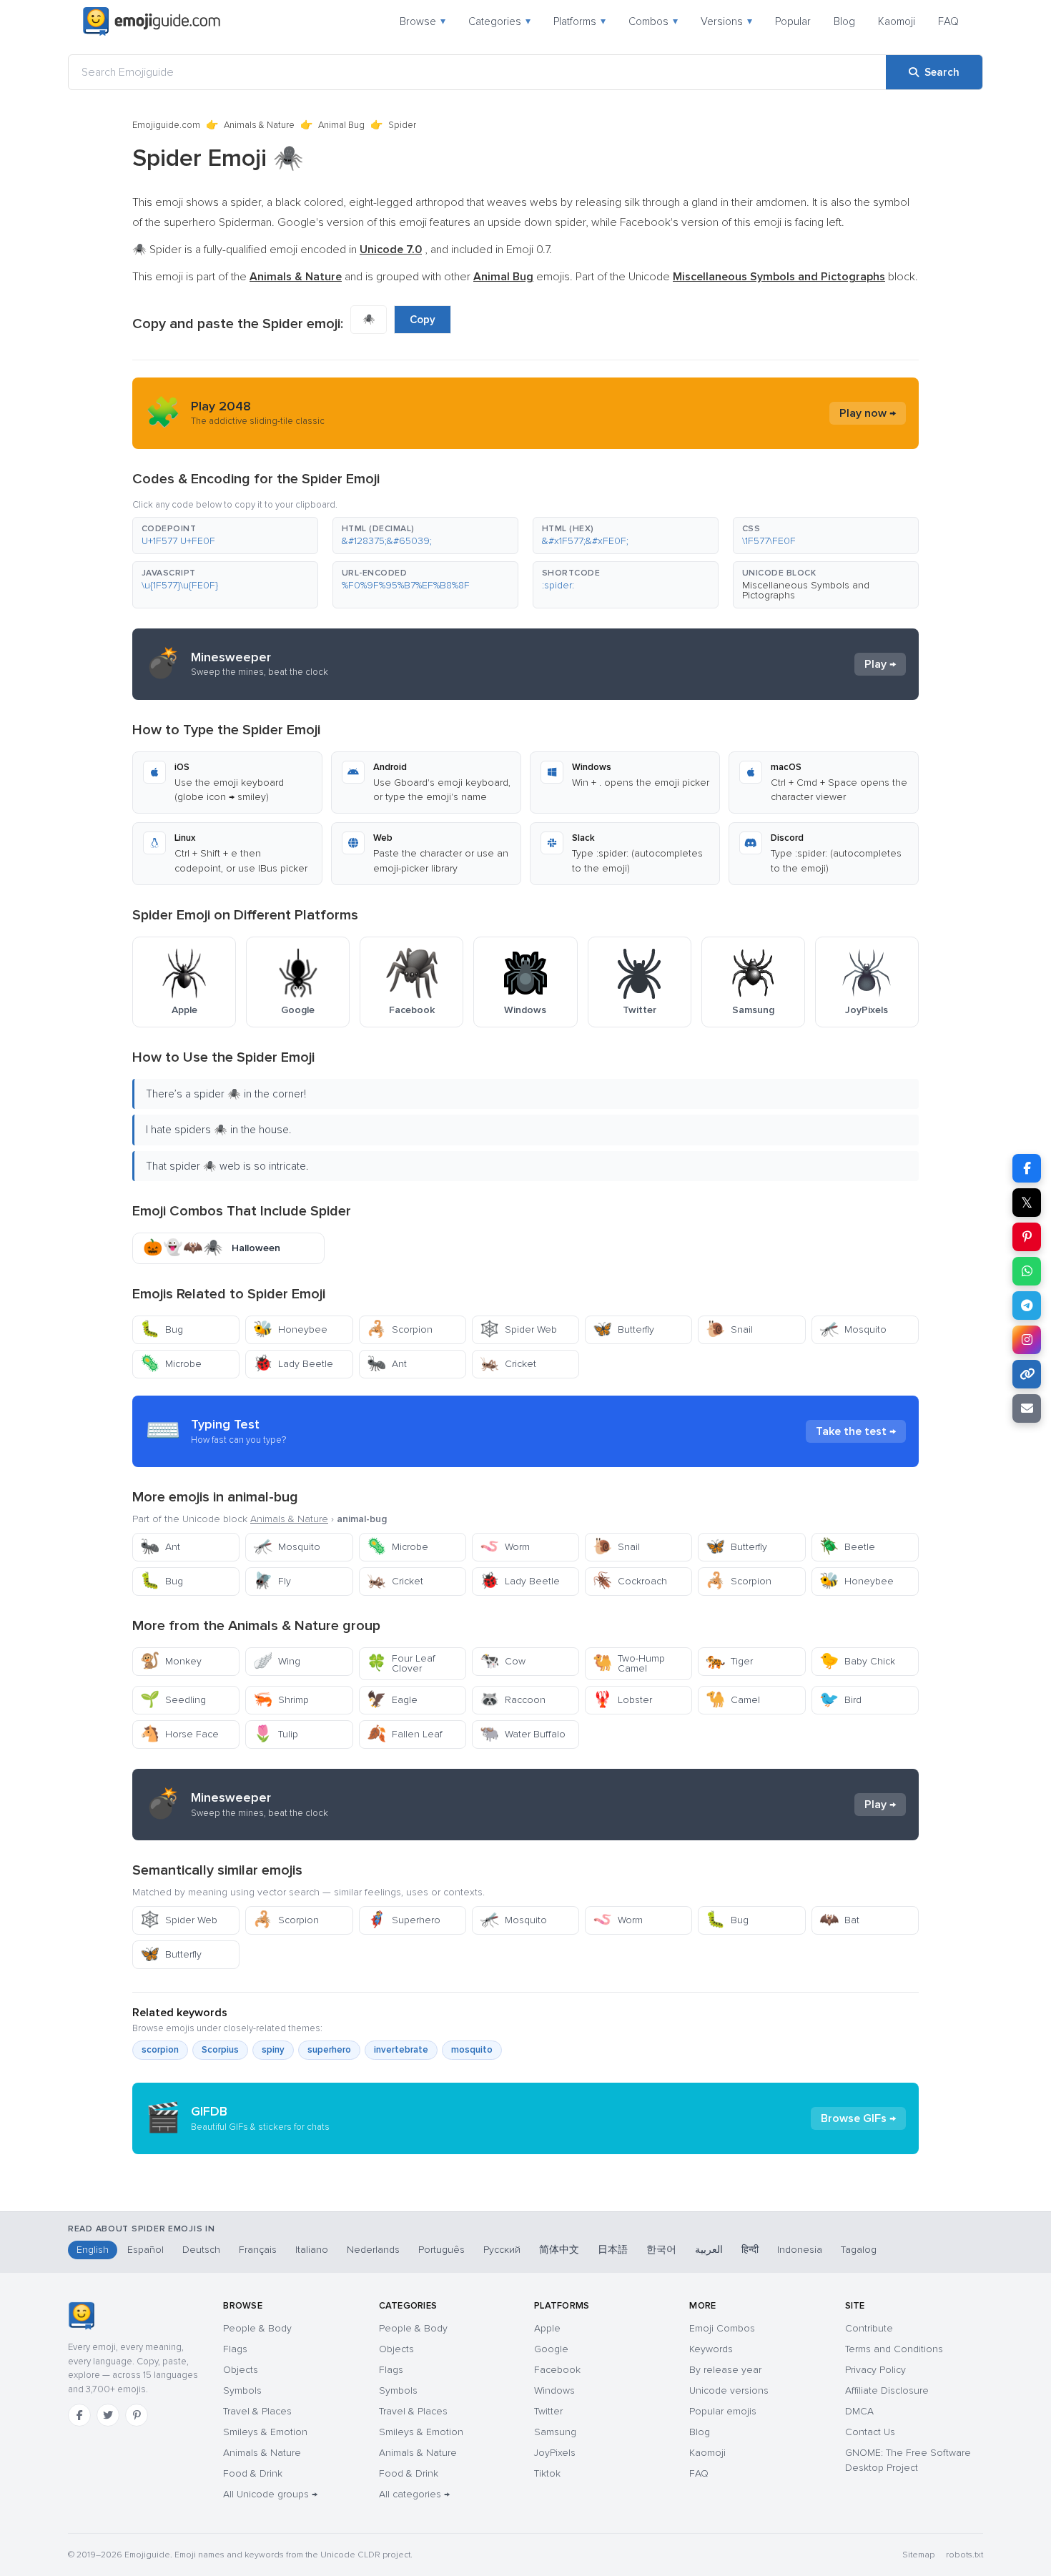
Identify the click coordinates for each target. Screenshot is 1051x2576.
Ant (387, 1364)
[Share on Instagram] (1027, 1340)
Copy (423, 320)
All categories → (414, 2494)
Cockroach (630, 1581)
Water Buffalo (523, 1734)
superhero (329, 2050)
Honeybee (290, 1329)
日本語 (613, 2250)
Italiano (312, 2250)
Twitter (548, 2411)
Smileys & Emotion (265, 2432)
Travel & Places (257, 2411)
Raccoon (513, 1700)
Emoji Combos (722, 2328)
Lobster (622, 1700)
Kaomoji (897, 21)
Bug (162, 1329)
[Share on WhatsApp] (1027, 1271)
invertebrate (401, 2050)
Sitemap (918, 2555)
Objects (241, 2370)
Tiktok (547, 2473)
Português (441, 2250)
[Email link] (1027, 1408)
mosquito (472, 2050)
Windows (554, 2390)
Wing (277, 1661)
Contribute (869, 2328)
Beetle (847, 1547)
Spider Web (518, 1329)
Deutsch (201, 2250)
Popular (793, 21)
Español (145, 2250)
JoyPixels (555, 2453)
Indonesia (800, 2250)
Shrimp (281, 1700)
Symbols (242, 2390)
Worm (505, 1547)
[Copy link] (1027, 1374)
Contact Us (870, 2432)
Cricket (508, 1364)
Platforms (579, 21)
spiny (273, 2050)
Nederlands (373, 2250)
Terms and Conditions (894, 2349)
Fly (272, 1581)
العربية (709, 2250)
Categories (499, 21)
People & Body (257, 2328)
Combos (653, 21)
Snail (729, 1329)
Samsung (555, 2432)
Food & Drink (253, 2473)
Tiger (729, 1661)
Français (258, 2250)
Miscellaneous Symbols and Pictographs (806, 590)
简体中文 (559, 2250)
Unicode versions (729, 2390)
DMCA (859, 2411)
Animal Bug (341, 125)
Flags (235, 2349)
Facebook (557, 2370)
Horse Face (179, 1734)
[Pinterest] (137, 2415)
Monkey (171, 1661)
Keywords (711, 2349)
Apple (547, 2328)
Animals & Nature (259, 125)
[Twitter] (108, 2415)
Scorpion (400, 1329)
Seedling (173, 1700)
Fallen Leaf (405, 1734)
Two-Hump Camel (629, 1663)
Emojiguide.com (166, 125)
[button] (225, 536)
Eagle (392, 1700)
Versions (726, 21)
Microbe (171, 1364)
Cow (503, 1661)
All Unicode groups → (270, 2494)
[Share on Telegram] (1027, 1306)
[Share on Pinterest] (1027, 1237)
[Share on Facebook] (1027, 1168)
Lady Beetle (293, 1364)
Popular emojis (723, 2411)
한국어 (661, 2250)
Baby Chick (857, 1661)
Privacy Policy (875, 2370)
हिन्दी (750, 2250)
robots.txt (964, 2555)
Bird (840, 1700)
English (93, 2250)
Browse (423, 21)
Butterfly (623, 1329)
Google (551, 2349)
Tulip (276, 1734)
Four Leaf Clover (401, 1663)
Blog (844, 21)
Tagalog (859, 2250)
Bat (839, 1920)
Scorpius (220, 2050)
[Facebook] (79, 2415)
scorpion (160, 2050)
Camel (733, 1700)
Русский (502, 2250)
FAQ (948, 21)
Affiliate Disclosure (887, 2390)
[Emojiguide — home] (152, 21)
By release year (725, 2370)
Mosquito (853, 1329)
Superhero (404, 1920)
